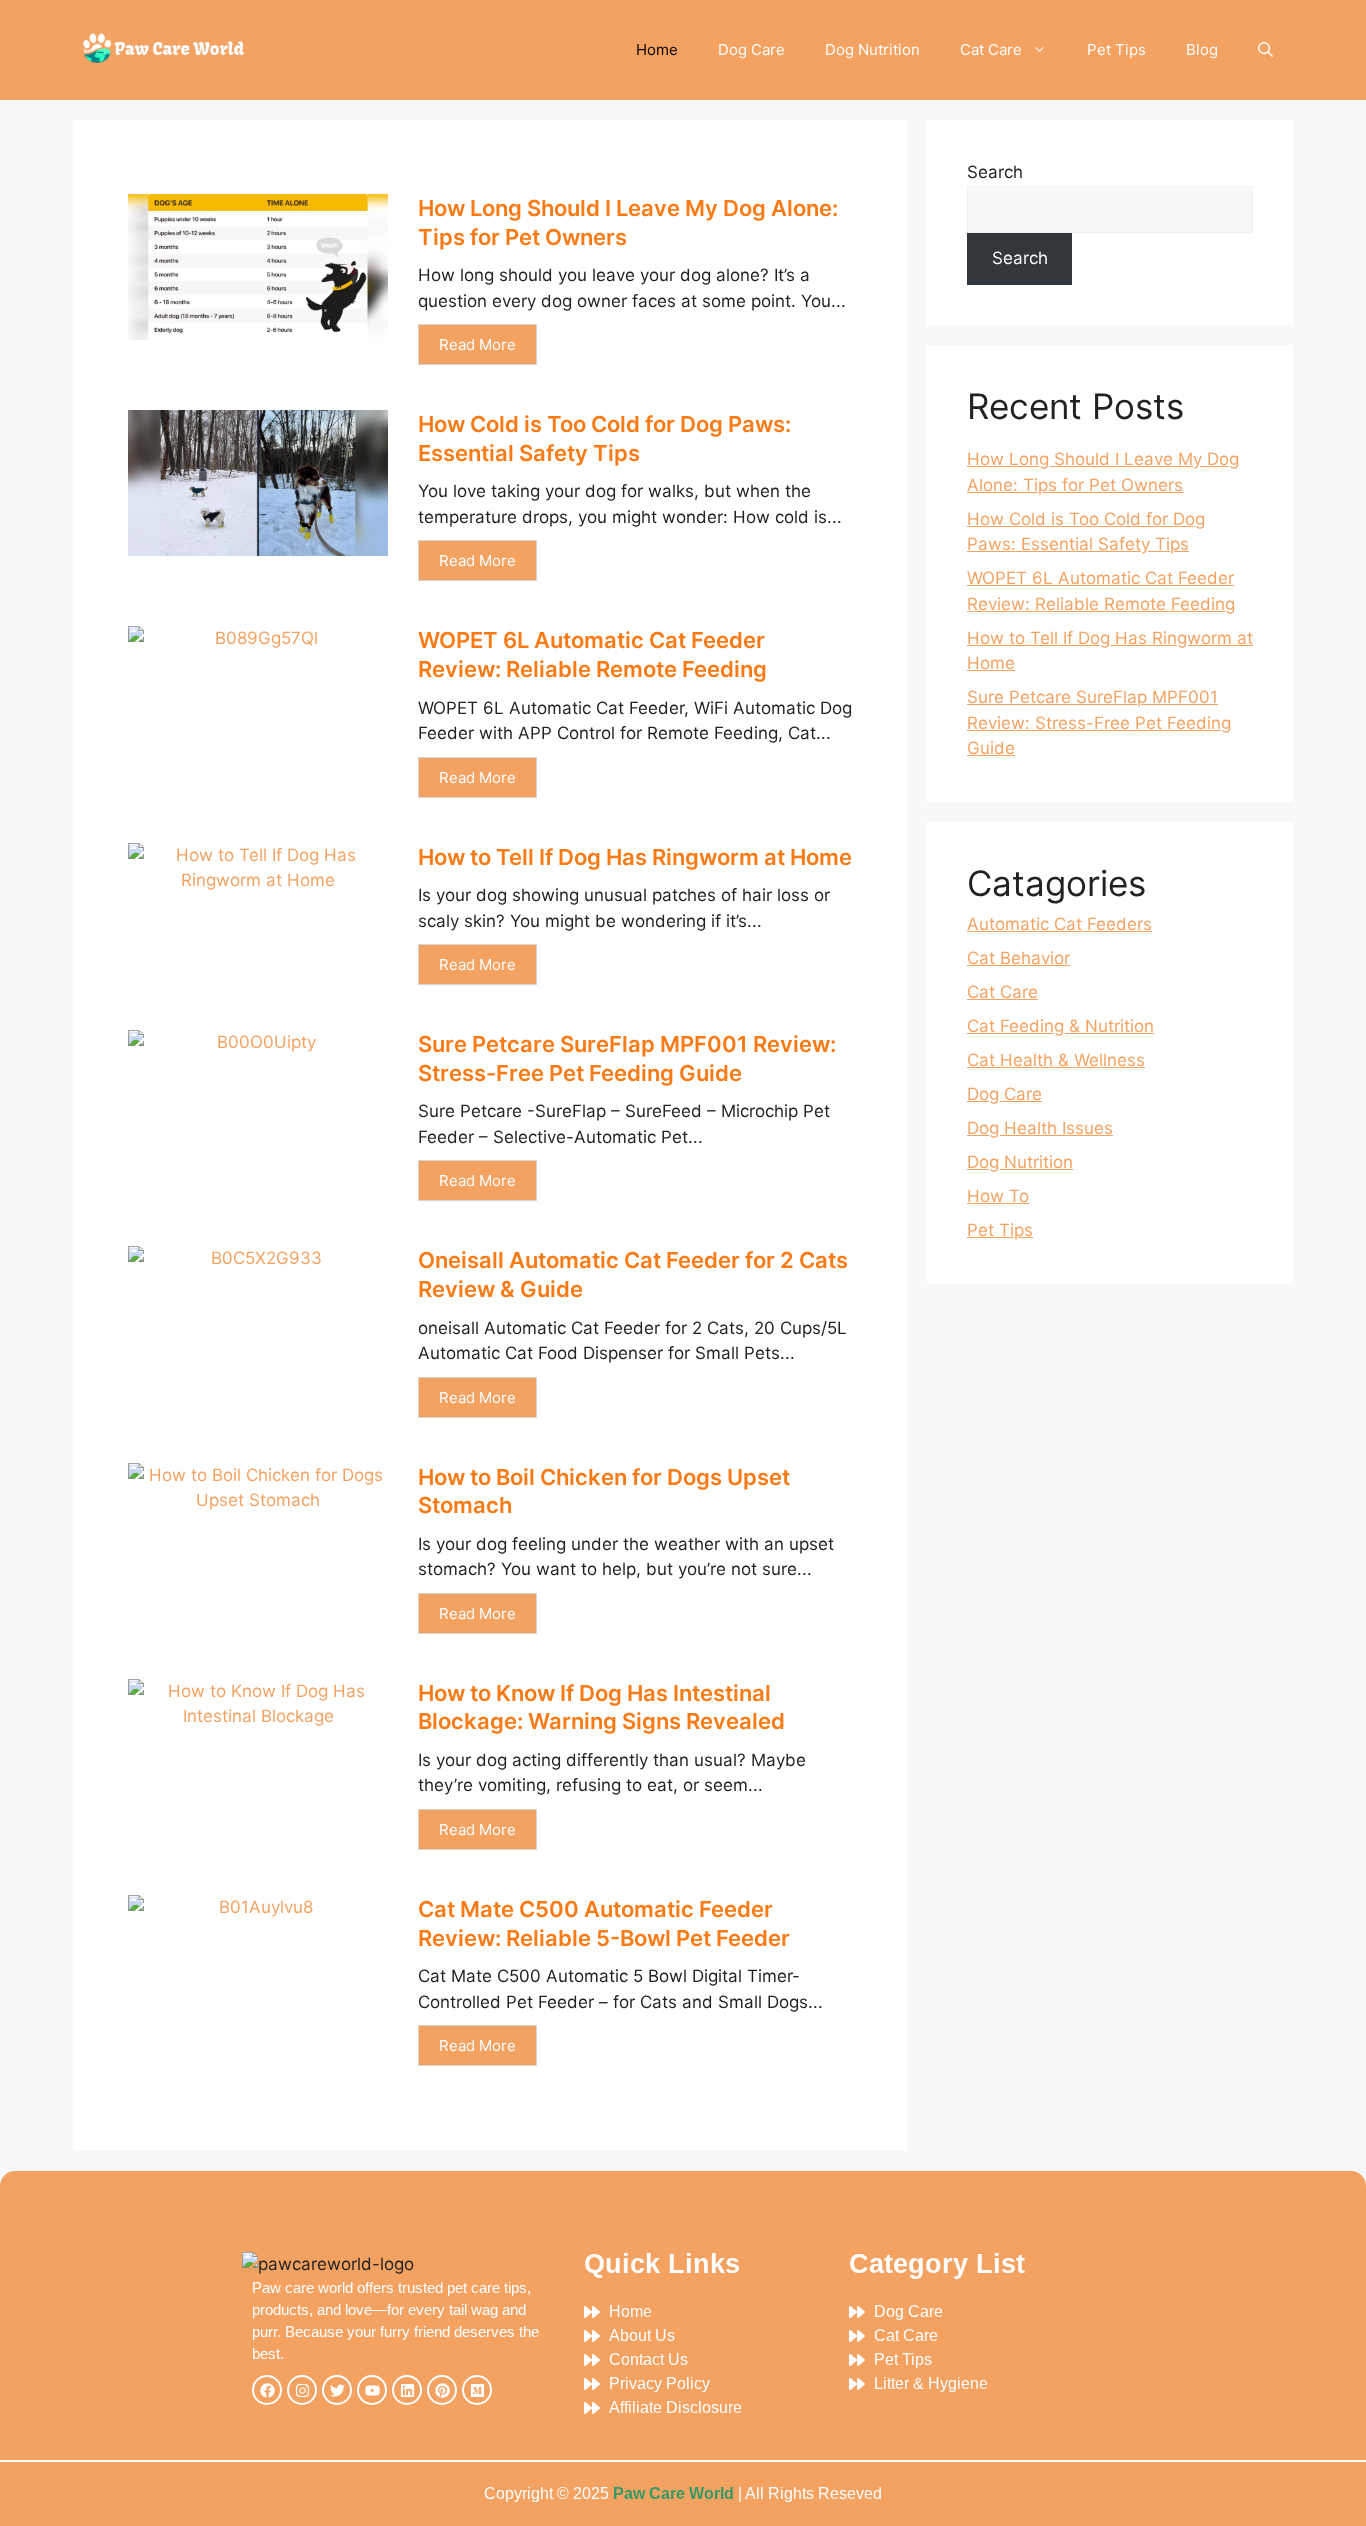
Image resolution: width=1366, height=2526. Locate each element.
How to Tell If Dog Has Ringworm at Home (635, 857)
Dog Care (751, 49)
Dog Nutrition (872, 49)
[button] (1265, 50)
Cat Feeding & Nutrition (1060, 1026)
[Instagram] (302, 2390)
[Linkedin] (407, 2390)
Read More (477, 344)
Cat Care (991, 49)
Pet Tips (1116, 49)
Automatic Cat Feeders (1059, 924)
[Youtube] (372, 2390)
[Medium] (477, 2390)
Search (995, 172)
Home (657, 49)
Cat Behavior (1018, 958)
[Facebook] (267, 2390)
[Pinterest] (442, 2390)
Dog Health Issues (1040, 1128)
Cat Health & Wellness (1056, 1060)
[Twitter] (337, 2390)
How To (998, 1196)
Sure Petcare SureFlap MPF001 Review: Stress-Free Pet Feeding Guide (1099, 722)
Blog (1202, 49)
